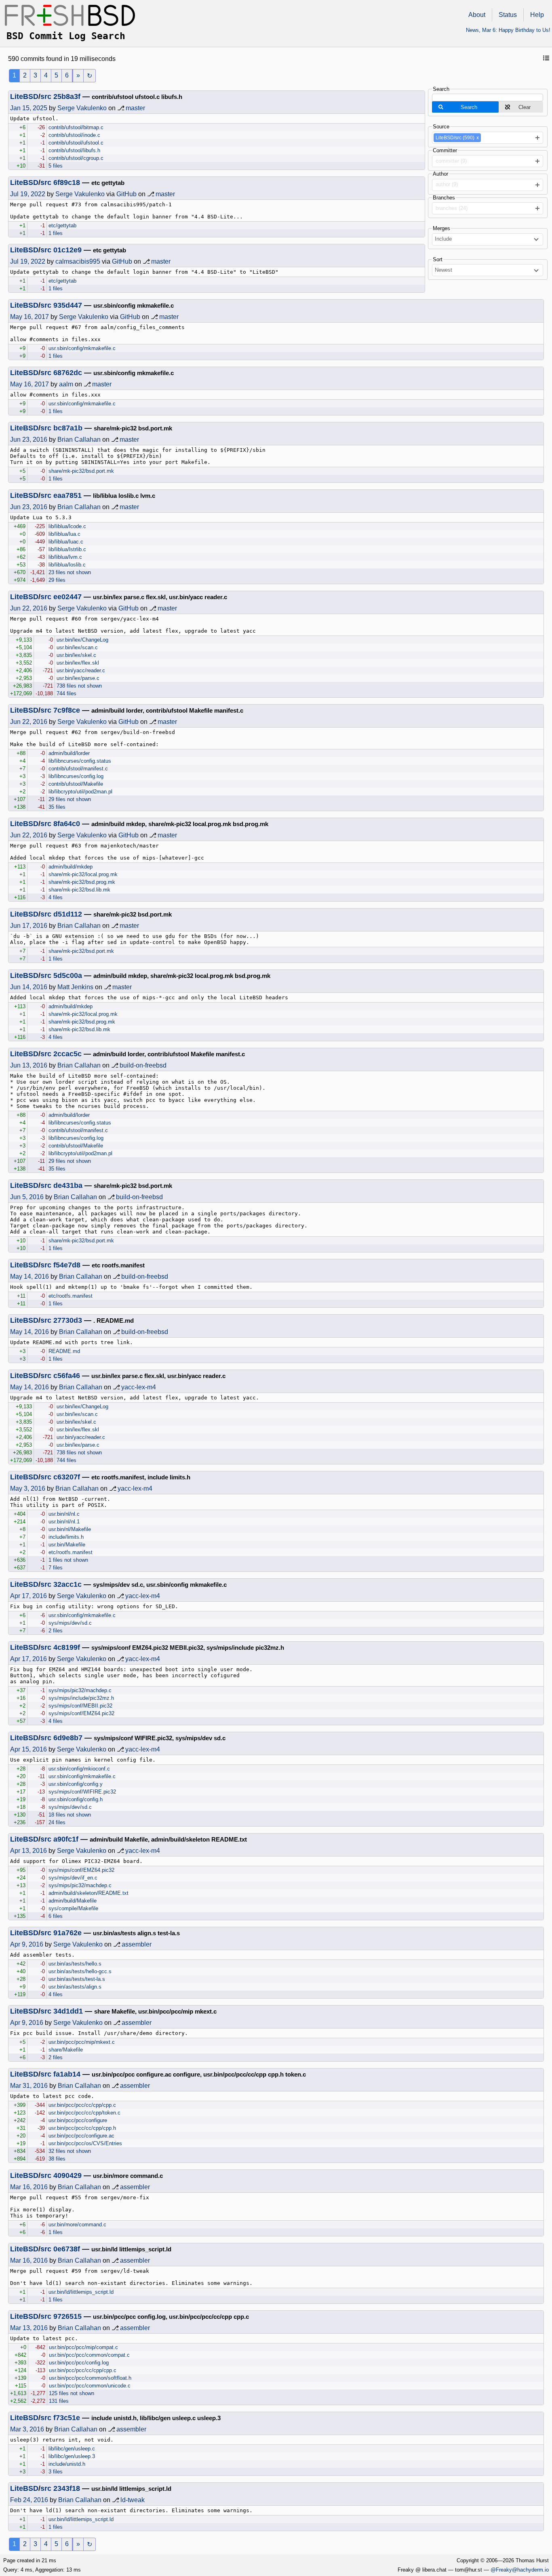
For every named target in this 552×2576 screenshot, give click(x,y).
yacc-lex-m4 (139, 1387)
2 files (56, 1631)
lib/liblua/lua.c (64, 534)
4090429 (67, 2175)
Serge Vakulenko (82, 108)
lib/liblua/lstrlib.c (67, 549)
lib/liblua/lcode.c (67, 526)
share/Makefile (66, 2050)
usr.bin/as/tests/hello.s (75, 1964)
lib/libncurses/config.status (80, 761)
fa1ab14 (67, 2074)
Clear (525, 107)
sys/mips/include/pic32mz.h (81, 1698)
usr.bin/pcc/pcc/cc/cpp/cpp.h (82, 2128)
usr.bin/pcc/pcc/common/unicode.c (90, 2386)
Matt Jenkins (75, 987)
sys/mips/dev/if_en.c (73, 1878)
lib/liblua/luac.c (66, 542)
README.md (64, 1351)
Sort (438, 259)
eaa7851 (67, 495)
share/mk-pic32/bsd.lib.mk (79, 890)
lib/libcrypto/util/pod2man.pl (80, 792)
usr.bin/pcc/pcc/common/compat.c (89, 2355)
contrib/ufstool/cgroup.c (76, 158)
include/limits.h (66, 1537)
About (477, 15)
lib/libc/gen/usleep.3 (72, 2456)
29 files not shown (70, 799)
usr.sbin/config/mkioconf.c (79, 1769)
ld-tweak (133, 2500)
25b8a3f (67, 96)
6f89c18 (67, 183)
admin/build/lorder (69, 753)
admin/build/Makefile (73, 1901)
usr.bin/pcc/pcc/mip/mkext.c (82, 2042)
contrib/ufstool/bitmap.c (76, 127)
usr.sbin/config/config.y (76, 1784)
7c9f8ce (67, 710)
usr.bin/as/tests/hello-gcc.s (80, 1971)
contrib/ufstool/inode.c (74, 135)
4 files (56, 897)
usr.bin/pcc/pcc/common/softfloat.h (90, 2378)
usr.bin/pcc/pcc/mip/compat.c (83, 2347)
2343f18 (67, 2488)
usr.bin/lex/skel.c (76, 655)
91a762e (67, 1933)
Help (537, 15)
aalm (66, 384)
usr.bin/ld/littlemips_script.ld (81, 2292)
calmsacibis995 (78, 261)
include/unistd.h (67, 2464)
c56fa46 (67, 1376)
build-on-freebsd (143, 1065)
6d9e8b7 (68, 1738)
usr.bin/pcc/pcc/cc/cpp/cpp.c (82, 2105)
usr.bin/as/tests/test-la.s (77, 1979)
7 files (56, 1568)
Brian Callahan (79, 439)
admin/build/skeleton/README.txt (88, 1893)
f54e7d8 (67, 1265)
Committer (445, 150)
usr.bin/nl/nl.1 (64, 1522)
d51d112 (68, 914)
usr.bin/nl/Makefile (70, 1529)
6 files (56, 1916)
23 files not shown (70, 572)
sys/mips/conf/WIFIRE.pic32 (82, 1792)
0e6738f (67, 2249)
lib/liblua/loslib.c (67, 565)
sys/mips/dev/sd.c (70, 1623)
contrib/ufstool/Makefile (76, 784)
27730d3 (68, 1320)
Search (441, 89)
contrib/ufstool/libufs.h (74, 150)
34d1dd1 (68, 2011)
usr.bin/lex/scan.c (77, 647)
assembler (137, 1944)
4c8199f (67, 1647)
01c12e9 (67, 250)
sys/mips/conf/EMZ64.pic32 (81, 1713)
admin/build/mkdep (71, 867)
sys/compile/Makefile (73, 1908)
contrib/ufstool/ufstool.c (76, 143)
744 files (66, 693)
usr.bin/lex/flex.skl (78, 663)
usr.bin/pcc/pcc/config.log (79, 2363)
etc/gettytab (62, 226)
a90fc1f (66, 1839)
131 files (59, 2401)
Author (440, 174)
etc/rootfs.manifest (71, 1296)
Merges (441, 228)
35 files (57, 807)
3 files (56, 2472)
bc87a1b (68, 428)
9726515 (67, 2316)
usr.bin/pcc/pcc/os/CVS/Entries (85, 2143)
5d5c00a (68, 975)
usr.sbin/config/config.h (76, 1799)
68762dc (68, 373)
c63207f (67, 1477)
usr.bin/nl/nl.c (64, 1514)
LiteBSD (24, 96)
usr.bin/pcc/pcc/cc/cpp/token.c (84, 2113)
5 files (56, 166)
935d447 (68, 305)
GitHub (126, 194)
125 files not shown (72, 2393)
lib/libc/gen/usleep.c (72, 2449)
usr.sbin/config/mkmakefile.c (82, 348)
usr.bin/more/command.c (77, 2225)
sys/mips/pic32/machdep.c (80, 1690)
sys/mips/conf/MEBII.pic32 (80, 1706)
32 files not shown (70, 2151)
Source (441, 127)
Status (508, 15)
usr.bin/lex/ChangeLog (82, 640)
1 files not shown (68, 1560)
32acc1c (67, 1584)
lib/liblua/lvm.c (65, 557)
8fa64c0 (67, 824)
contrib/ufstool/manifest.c (78, 769)
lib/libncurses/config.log (76, 776)
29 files (57, 580)
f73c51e (67, 2418)
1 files (56, 233)
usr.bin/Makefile (67, 1545)
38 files (57, 2159)
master (135, 108)
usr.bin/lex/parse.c (78, 678)
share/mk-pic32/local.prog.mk (83, 874)
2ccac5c (67, 1054)
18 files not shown (70, 1815)
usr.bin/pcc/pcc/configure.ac (81, 2136)
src (46, 96)
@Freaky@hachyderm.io (520, 2570)
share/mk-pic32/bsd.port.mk (81, 471)
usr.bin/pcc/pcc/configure (78, 2120)
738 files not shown (79, 686)
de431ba (68, 1185)
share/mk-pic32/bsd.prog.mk (82, 882)
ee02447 (67, 597)
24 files (57, 1822)
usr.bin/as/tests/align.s (75, 1987)
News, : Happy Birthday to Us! (508, 30)
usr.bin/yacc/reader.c (81, 670)
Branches (444, 198)
